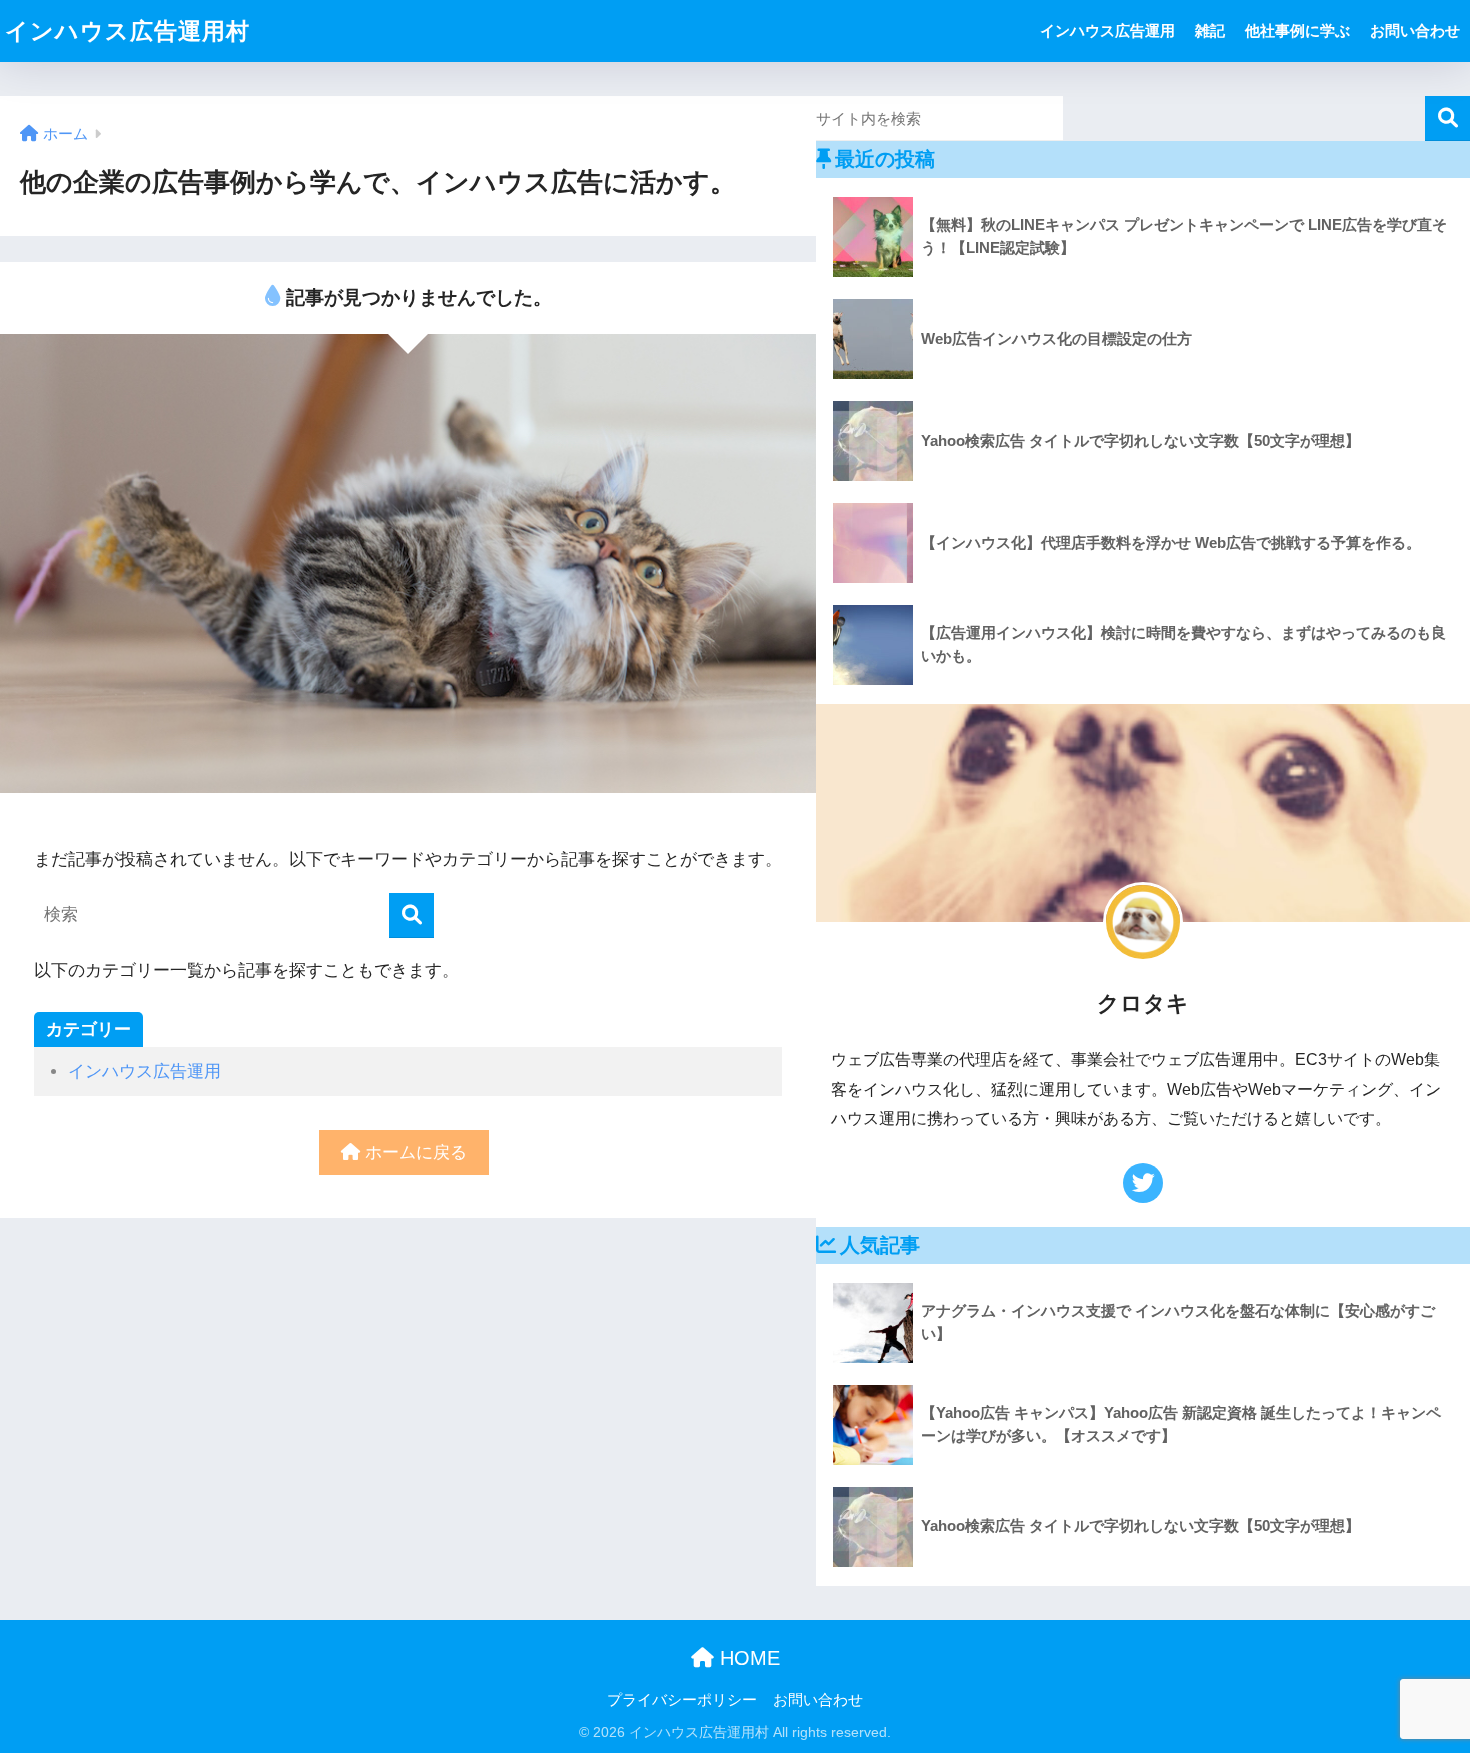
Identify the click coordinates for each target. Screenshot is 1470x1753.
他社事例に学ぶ (1297, 30)
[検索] (411, 915)
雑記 (1210, 30)
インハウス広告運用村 (127, 31)
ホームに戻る (413, 1152)
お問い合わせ (1415, 30)
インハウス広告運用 (1107, 30)
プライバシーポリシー (682, 1700)
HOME (747, 1658)
